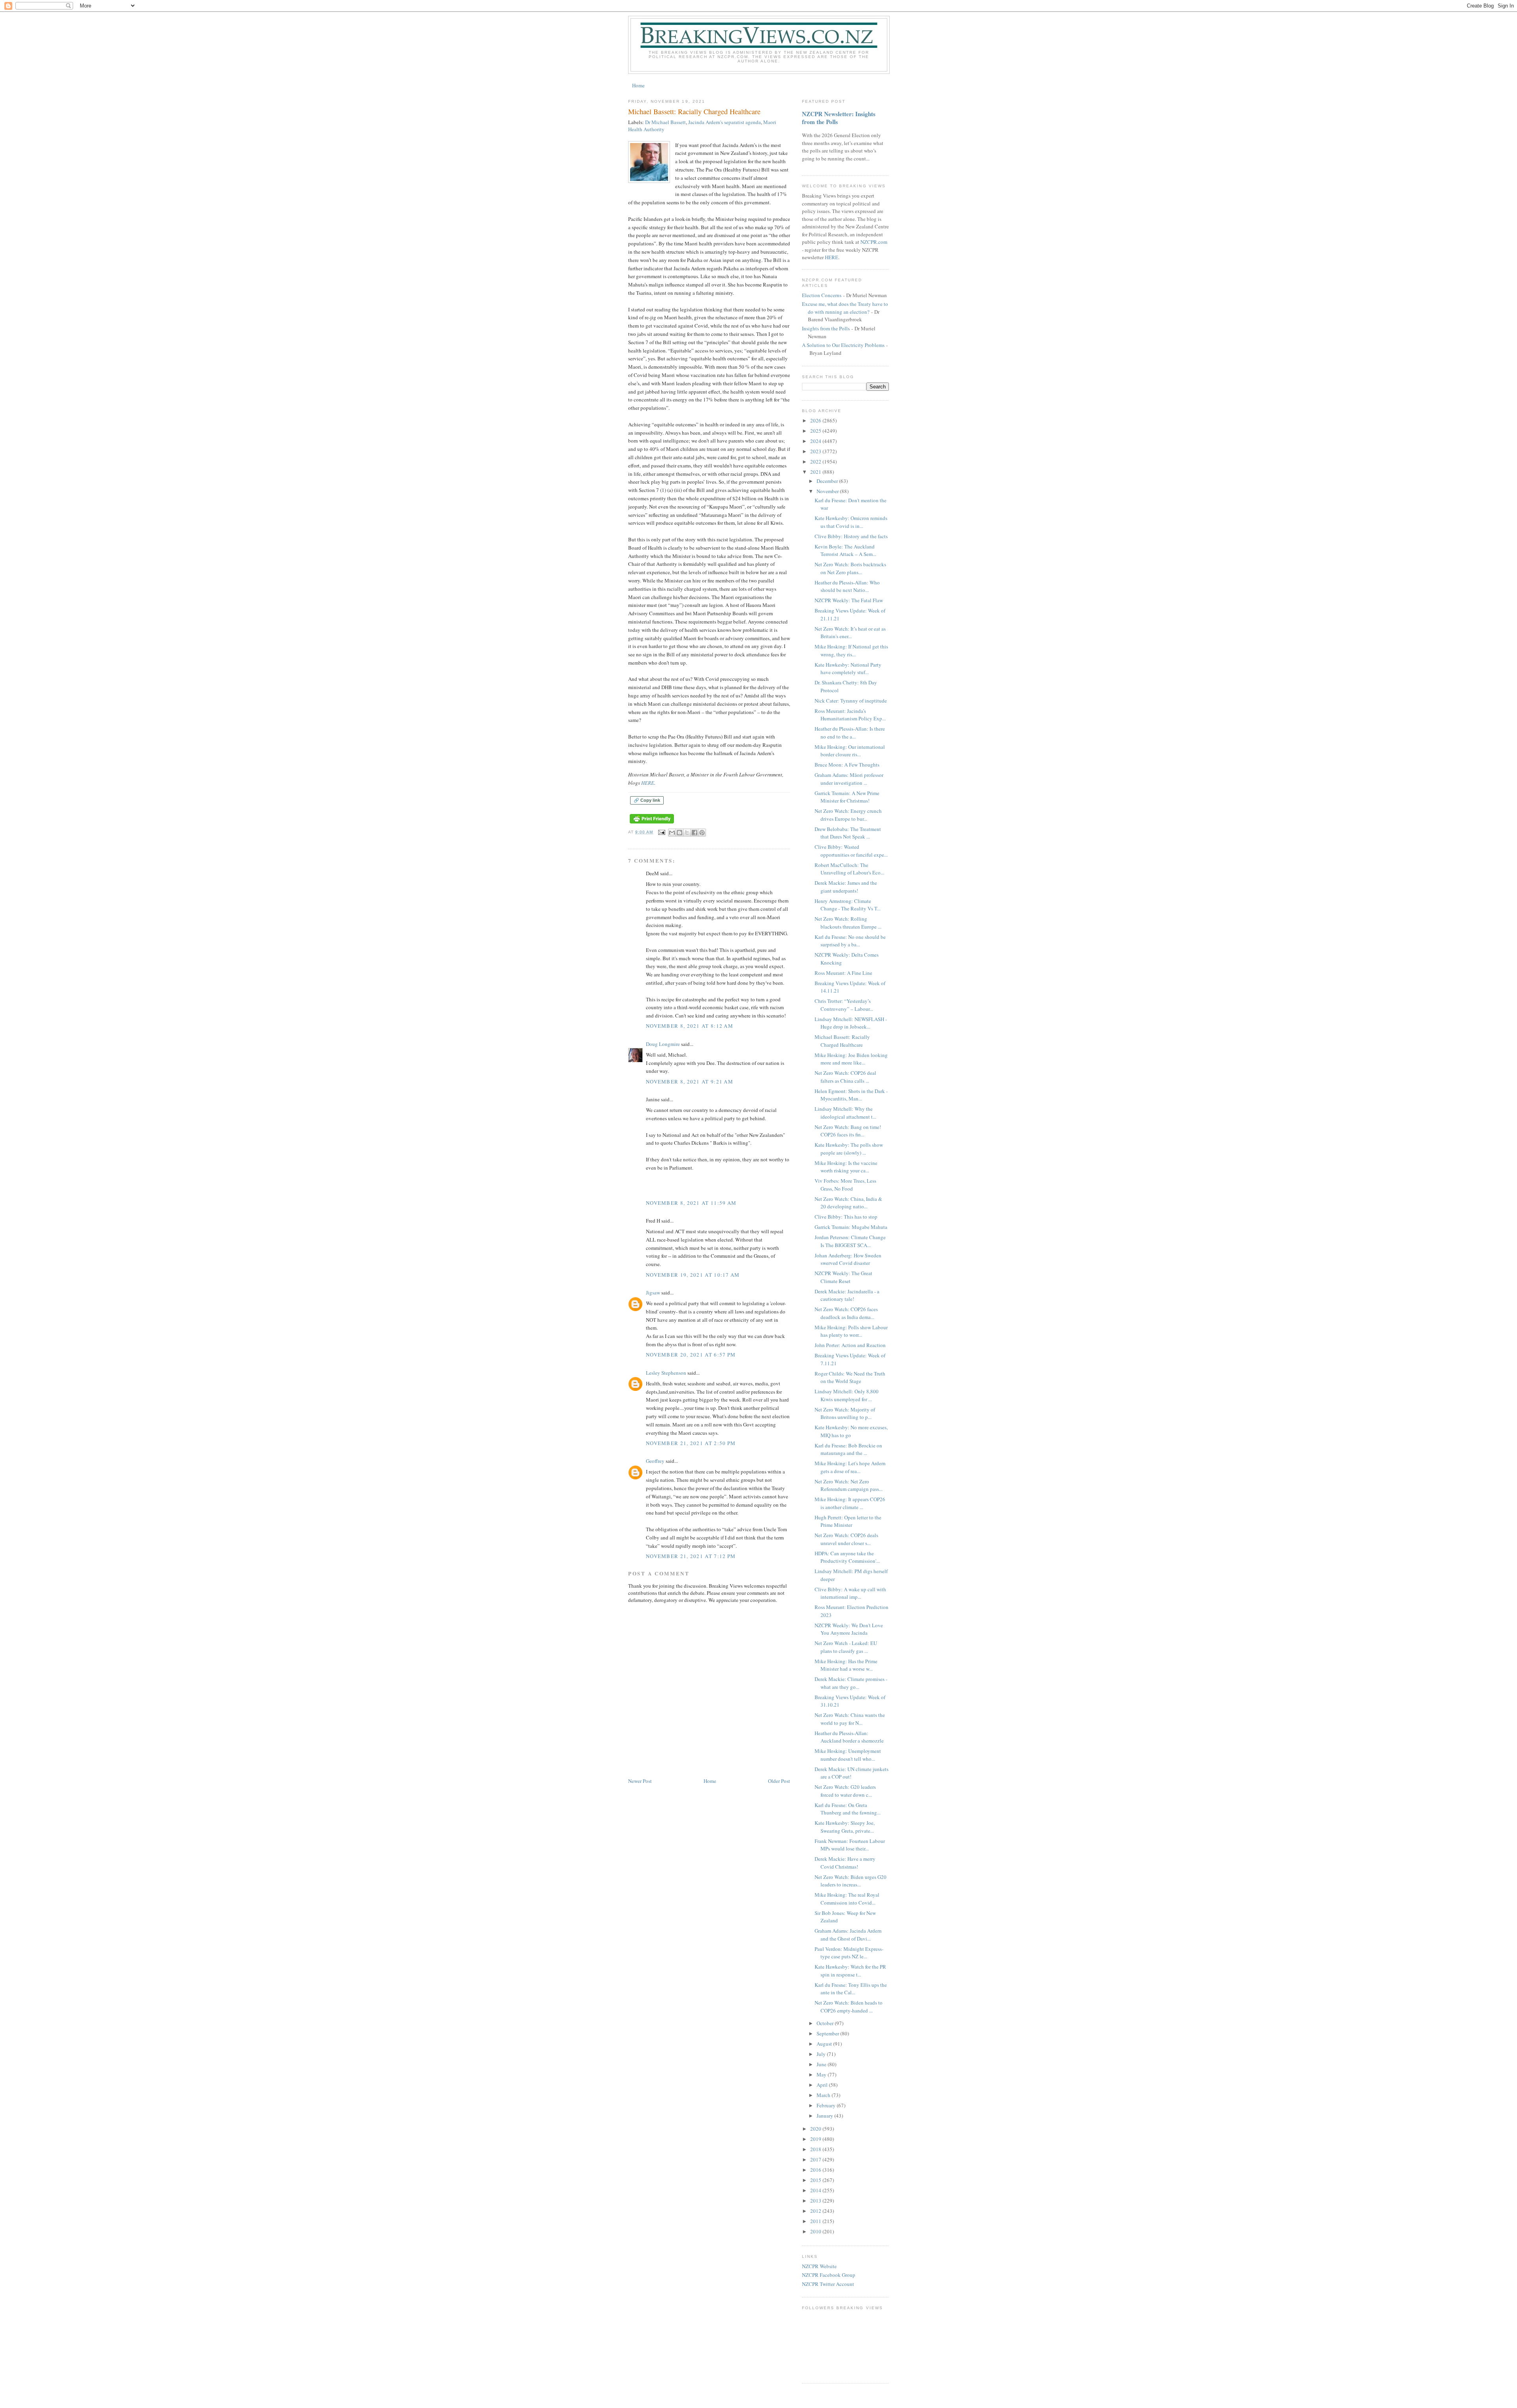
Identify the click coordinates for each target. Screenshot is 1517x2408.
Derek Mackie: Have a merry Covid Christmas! (845, 1863)
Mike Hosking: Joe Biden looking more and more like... (851, 1059)
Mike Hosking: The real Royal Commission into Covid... (847, 1899)
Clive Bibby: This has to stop (846, 1217)
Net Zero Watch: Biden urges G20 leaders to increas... (851, 1881)
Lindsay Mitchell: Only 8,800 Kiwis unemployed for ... (847, 1395)
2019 (816, 2139)
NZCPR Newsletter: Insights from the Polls (839, 118)
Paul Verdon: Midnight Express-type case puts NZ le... (849, 1953)
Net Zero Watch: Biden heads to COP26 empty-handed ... (849, 2007)
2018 (816, 2149)
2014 (816, 2190)
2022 (816, 462)
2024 (816, 441)
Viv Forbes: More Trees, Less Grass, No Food (845, 1185)
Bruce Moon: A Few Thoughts (847, 765)
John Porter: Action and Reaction (850, 1345)
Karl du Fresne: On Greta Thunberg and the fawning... (848, 1809)
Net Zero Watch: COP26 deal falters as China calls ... (845, 1077)
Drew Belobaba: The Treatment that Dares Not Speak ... (848, 833)
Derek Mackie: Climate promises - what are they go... (851, 1683)
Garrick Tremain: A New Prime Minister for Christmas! (847, 797)
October (826, 2023)
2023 (816, 451)
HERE (648, 783)
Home (638, 85)
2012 (816, 2211)
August (825, 2044)
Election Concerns (822, 295)
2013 (816, 2201)
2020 (816, 2129)
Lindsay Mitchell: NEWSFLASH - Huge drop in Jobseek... (851, 1023)
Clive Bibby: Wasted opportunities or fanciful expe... (851, 851)
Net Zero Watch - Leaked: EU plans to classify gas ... (846, 1647)
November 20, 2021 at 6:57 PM (691, 1355)
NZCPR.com (874, 242)
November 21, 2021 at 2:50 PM (691, 1443)
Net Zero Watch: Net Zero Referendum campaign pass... (849, 1485)
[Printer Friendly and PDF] (652, 824)
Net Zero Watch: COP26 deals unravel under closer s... (846, 1539)
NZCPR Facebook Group (829, 2275)
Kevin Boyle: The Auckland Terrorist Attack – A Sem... (845, 550)
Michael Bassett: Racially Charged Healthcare (842, 1041)
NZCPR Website (819, 2266)
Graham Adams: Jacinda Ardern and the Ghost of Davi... (848, 1935)
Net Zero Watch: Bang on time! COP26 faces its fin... (848, 1131)
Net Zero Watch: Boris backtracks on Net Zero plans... (850, 568)
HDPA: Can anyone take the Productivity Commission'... (847, 1557)
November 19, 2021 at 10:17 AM (693, 1275)
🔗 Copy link (647, 800)
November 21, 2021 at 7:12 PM (691, 1556)
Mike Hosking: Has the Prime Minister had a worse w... (846, 1665)
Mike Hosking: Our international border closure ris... (850, 751)
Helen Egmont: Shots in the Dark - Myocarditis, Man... (851, 1095)
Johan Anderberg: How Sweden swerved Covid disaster (848, 1259)
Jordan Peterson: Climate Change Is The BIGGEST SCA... (850, 1241)
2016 (816, 2170)
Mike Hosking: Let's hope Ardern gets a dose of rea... (850, 1467)
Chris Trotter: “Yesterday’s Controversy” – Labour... (844, 1005)
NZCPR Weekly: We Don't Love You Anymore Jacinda (849, 1629)
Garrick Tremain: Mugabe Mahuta (851, 1227)
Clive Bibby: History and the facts (851, 536)
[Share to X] (687, 833)
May (822, 2074)
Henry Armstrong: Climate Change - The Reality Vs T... (848, 905)
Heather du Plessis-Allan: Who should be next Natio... (847, 586)
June (822, 2064)
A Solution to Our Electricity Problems (843, 345)
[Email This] (672, 833)
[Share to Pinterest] (702, 833)
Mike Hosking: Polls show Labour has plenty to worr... (851, 1331)
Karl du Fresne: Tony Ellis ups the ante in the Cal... (851, 1989)
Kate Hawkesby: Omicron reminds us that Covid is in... (851, 522)
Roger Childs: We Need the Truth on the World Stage (850, 1377)
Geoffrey (655, 1461)
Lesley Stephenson (666, 1373)
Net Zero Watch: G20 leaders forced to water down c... (845, 1791)
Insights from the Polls (826, 328)
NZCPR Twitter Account (828, 2284)
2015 (816, 2180)
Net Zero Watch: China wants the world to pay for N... (850, 1719)
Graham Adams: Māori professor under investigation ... (849, 779)
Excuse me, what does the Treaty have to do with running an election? (845, 308)
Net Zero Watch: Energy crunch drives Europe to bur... (848, 815)
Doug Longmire (663, 1044)
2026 (816, 420)
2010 (816, 2231)
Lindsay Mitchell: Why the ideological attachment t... (845, 1113)
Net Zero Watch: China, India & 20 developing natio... (848, 1203)
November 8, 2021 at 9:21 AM (690, 1082)
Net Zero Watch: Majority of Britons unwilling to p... (845, 1413)
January (825, 2116)
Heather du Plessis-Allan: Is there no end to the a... (850, 733)
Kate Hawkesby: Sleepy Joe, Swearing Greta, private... (845, 1827)
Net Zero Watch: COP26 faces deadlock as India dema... (846, 1313)
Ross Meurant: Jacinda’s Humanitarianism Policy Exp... (850, 715)
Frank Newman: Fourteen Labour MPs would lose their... (850, 1845)
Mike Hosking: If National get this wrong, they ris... (851, 650)
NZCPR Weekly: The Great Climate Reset (843, 1277)
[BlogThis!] (679, 833)
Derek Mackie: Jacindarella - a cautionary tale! (847, 1295)
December (828, 481)
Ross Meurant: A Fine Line (843, 973)
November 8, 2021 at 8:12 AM (690, 1026)
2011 (816, 2221)
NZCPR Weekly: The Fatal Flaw (849, 600)
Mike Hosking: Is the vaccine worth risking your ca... (846, 1167)
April (823, 2085)
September (828, 2033)
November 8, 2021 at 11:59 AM (691, 1203)
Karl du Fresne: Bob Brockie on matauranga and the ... (848, 1449)
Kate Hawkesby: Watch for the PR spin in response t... (850, 1971)
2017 (816, 2159)
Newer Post (640, 1781)
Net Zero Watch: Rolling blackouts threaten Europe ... (848, 923)
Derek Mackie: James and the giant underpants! (846, 887)
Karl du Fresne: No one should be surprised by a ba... (850, 941)
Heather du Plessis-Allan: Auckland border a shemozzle (849, 1737)
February (827, 2105)
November (828, 491)
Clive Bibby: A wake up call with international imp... (850, 1593)
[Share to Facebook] (695, 833)
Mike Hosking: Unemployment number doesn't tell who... (848, 1755)
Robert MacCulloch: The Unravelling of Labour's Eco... (849, 869)
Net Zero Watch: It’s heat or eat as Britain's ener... (850, 633)
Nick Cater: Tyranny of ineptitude (851, 701)
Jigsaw (653, 1293)
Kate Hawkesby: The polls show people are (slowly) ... (849, 1149)
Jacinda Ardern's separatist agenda (725, 122)
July (822, 2054)
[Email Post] (662, 832)
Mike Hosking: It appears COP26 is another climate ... (850, 1503)
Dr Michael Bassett (665, 122)
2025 (816, 431)
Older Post (779, 1781)
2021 (816, 472)
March (824, 2095)
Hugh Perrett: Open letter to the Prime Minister (848, 1521)
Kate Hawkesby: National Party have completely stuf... (848, 669)
